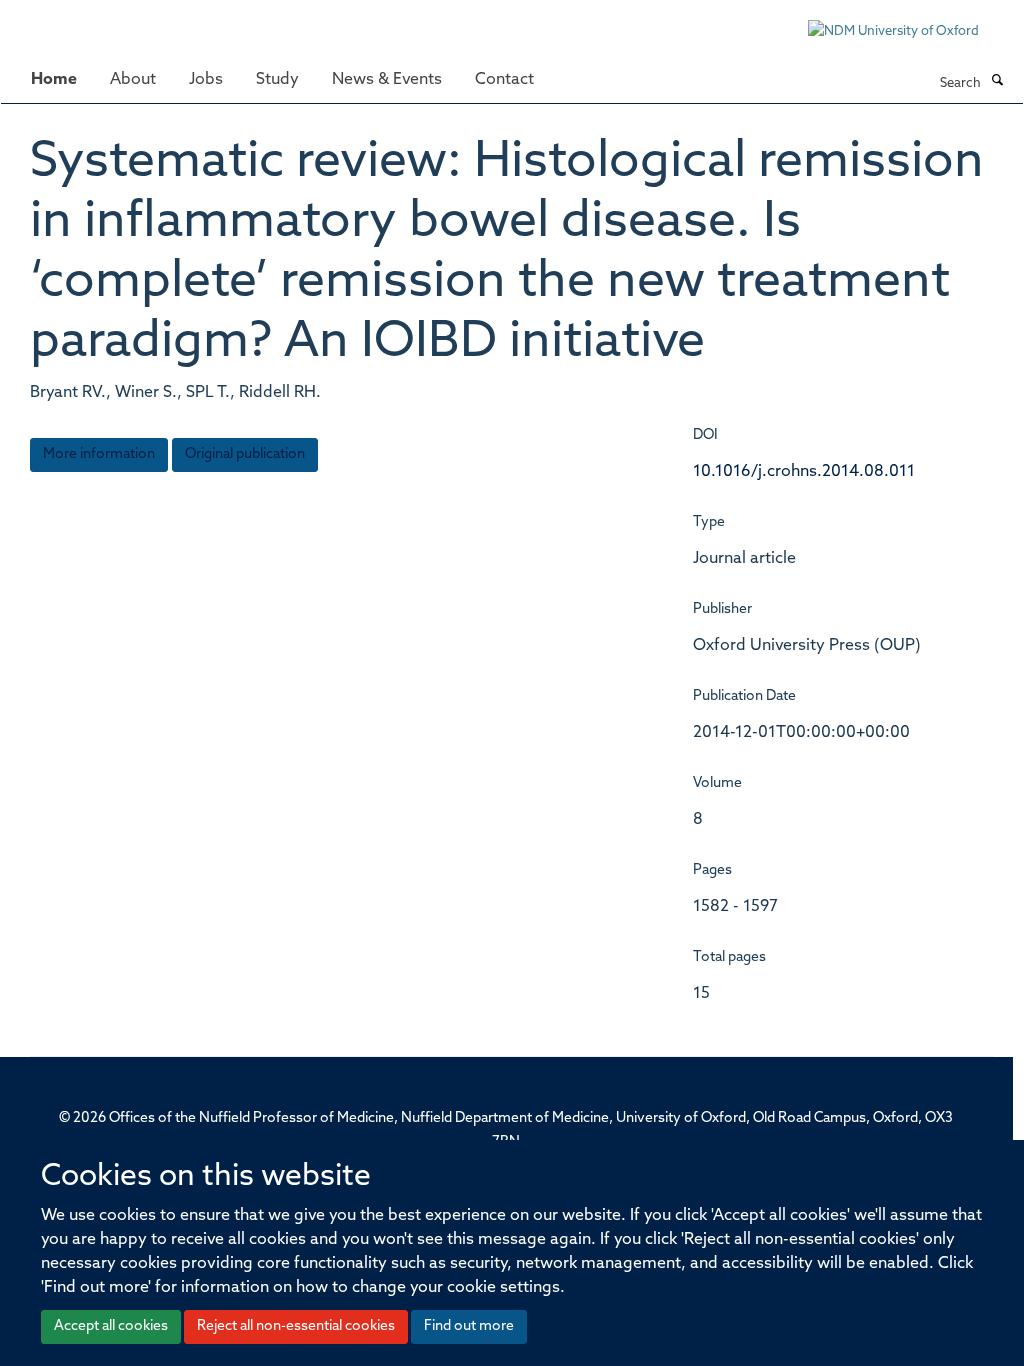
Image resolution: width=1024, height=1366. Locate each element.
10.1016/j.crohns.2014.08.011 (804, 472)
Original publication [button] (245, 454)
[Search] (997, 82)
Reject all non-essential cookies (296, 1326)
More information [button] (99, 454)
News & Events (387, 80)
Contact (504, 80)
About (133, 80)
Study (277, 80)
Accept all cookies (111, 1326)
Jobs (206, 80)
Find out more (469, 1326)
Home (54, 80)
